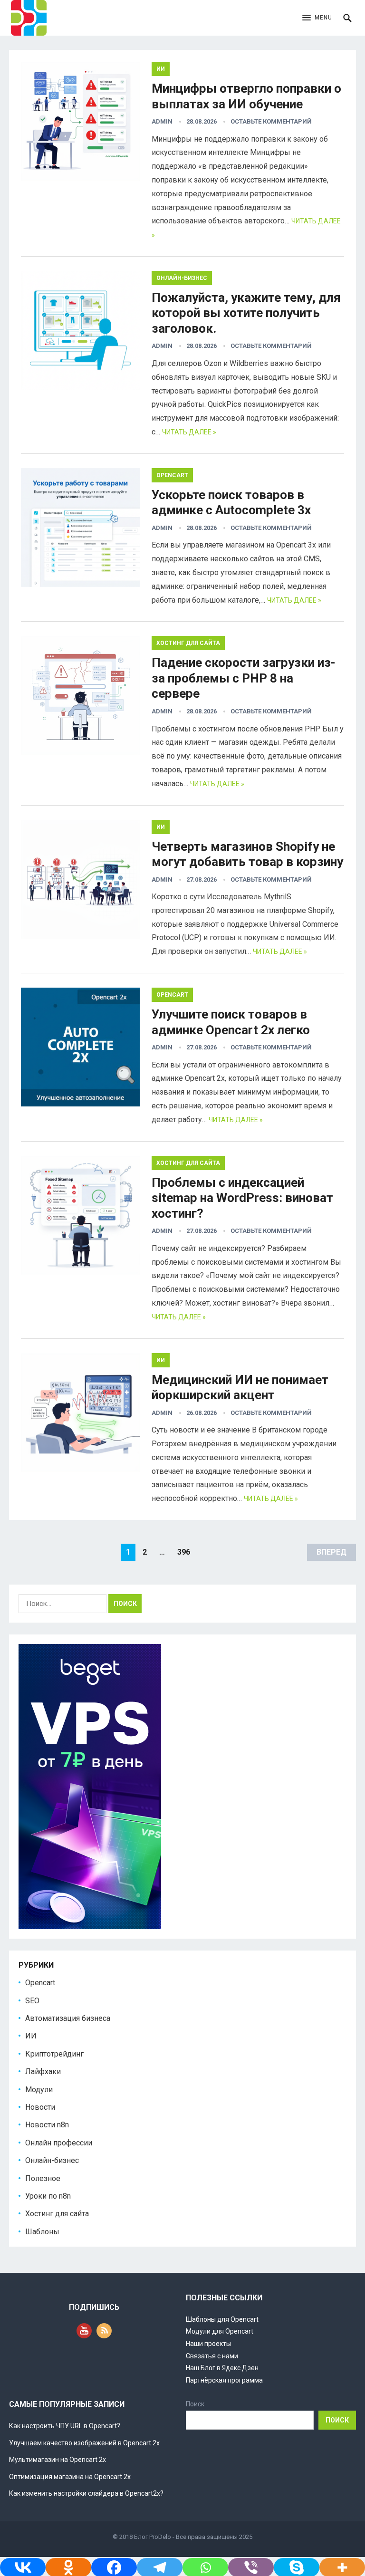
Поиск (195, 2404)
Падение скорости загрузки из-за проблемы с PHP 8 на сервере (244, 678)
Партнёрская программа (224, 2380)
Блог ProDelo (153, 2537)
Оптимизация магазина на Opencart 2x (70, 2477)
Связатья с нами (212, 2356)
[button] (317, 18)
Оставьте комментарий (271, 121)
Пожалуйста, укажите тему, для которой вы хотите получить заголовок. (246, 313)
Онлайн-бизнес (182, 278)
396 (184, 1552)
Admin (162, 121)
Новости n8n (47, 2125)
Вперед (331, 1552)
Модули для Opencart (220, 2331)
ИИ (161, 69)
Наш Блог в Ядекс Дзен (222, 2368)
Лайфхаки (43, 2071)
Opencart (172, 475)
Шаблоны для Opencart (222, 2319)
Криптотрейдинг (54, 2054)
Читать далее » (189, 432)
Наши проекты (208, 2344)
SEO (32, 2001)
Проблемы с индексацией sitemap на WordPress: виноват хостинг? (242, 1198)
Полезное (43, 2178)
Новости (40, 2107)
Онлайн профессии (59, 2143)
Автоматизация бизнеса (68, 2018)
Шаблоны (42, 2232)
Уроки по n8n (48, 2196)
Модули (39, 2090)
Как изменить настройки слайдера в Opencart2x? (86, 2493)
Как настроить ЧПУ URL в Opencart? (65, 2426)
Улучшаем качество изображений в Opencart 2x (84, 2443)
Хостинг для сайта (188, 643)
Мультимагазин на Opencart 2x (58, 2460)
